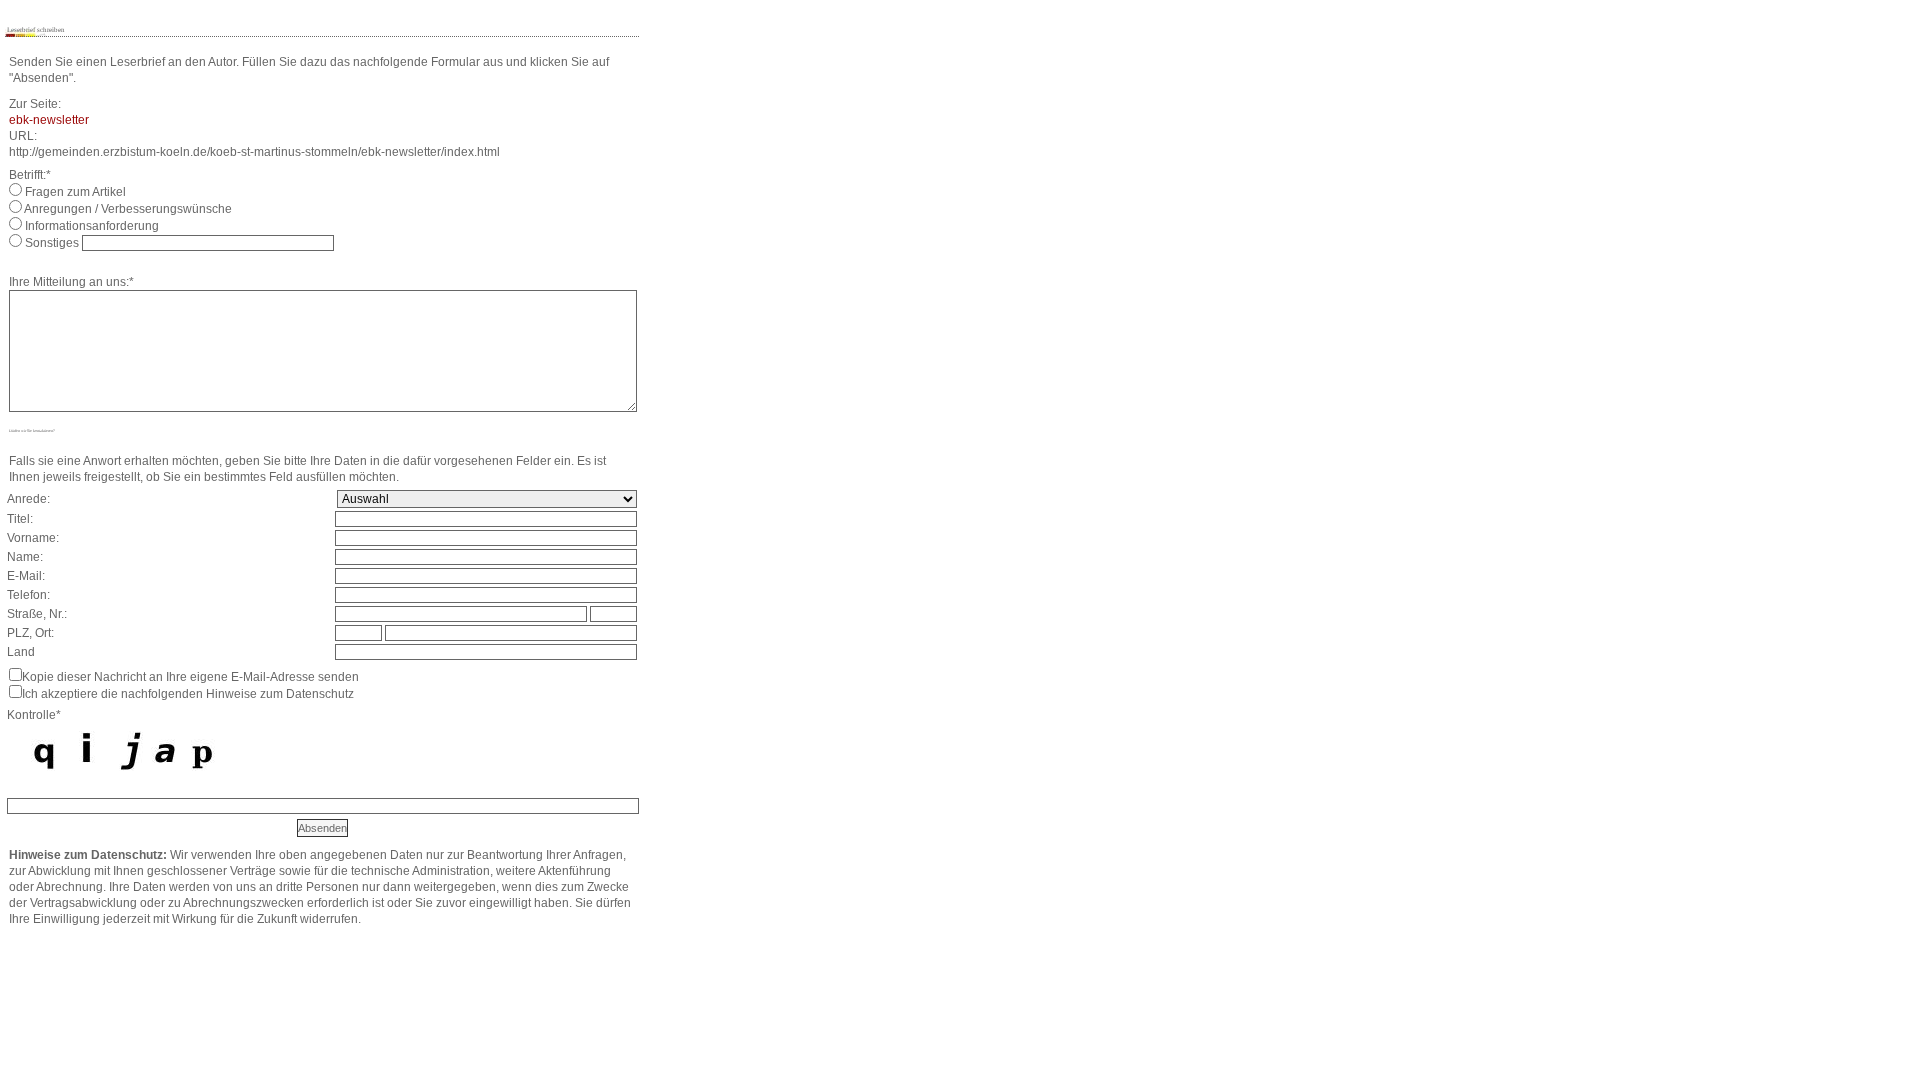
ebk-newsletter (49, 120)
